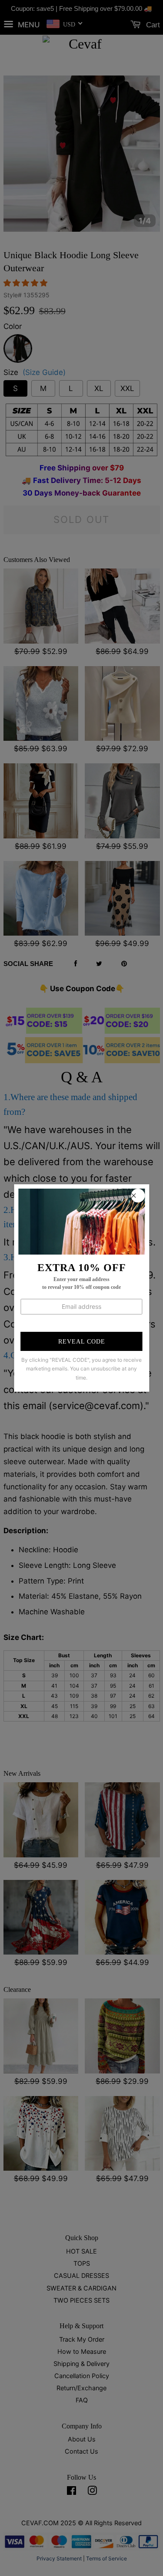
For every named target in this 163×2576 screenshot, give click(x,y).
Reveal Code (82, 1342)
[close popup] (138, 1196)
